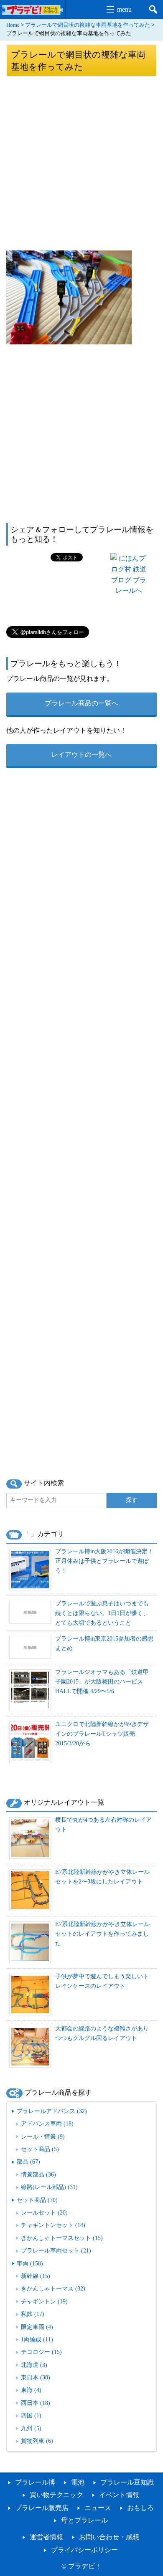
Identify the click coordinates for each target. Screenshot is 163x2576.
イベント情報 (119, 2495)
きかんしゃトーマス (53, 2288)
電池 (78, 2482)
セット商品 (40, 2149)
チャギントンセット (53, 2225)
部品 (28, 2161)
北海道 (34, 2365)
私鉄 (33, 2314)
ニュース (98, 2508)
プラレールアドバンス (52, 2111)
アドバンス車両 (47, 2123)
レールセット (44, 2212)
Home (13, 25)
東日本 (36, 2377)
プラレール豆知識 (127, 2482)
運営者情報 (46, 2537)
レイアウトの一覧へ (81, 755)
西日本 (36, 2403)
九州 (31, 2428)
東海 (31, 2390)
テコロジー (41, 2352)
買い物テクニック (56, 2495)
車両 (30, 2263)
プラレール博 (35, 2482)
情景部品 (38, 2174)
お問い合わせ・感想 (109, 2537)
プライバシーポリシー (84, 2550)
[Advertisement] (81, 163)
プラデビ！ (85, 2566)
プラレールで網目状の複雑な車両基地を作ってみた (88, 25)
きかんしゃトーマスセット (62, 2238)
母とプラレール (84, 2520)
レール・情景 (43, 2136)
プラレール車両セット (56, 2250)
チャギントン (44, 2301)
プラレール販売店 (42, 2508)
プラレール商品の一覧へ (81, 703)
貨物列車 (37, 2441)
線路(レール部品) (49, 2187)
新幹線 (36, 2276)
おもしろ (140, 2508)
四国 (31, 2415)
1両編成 (37, 2339)
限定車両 (37, 2327)
